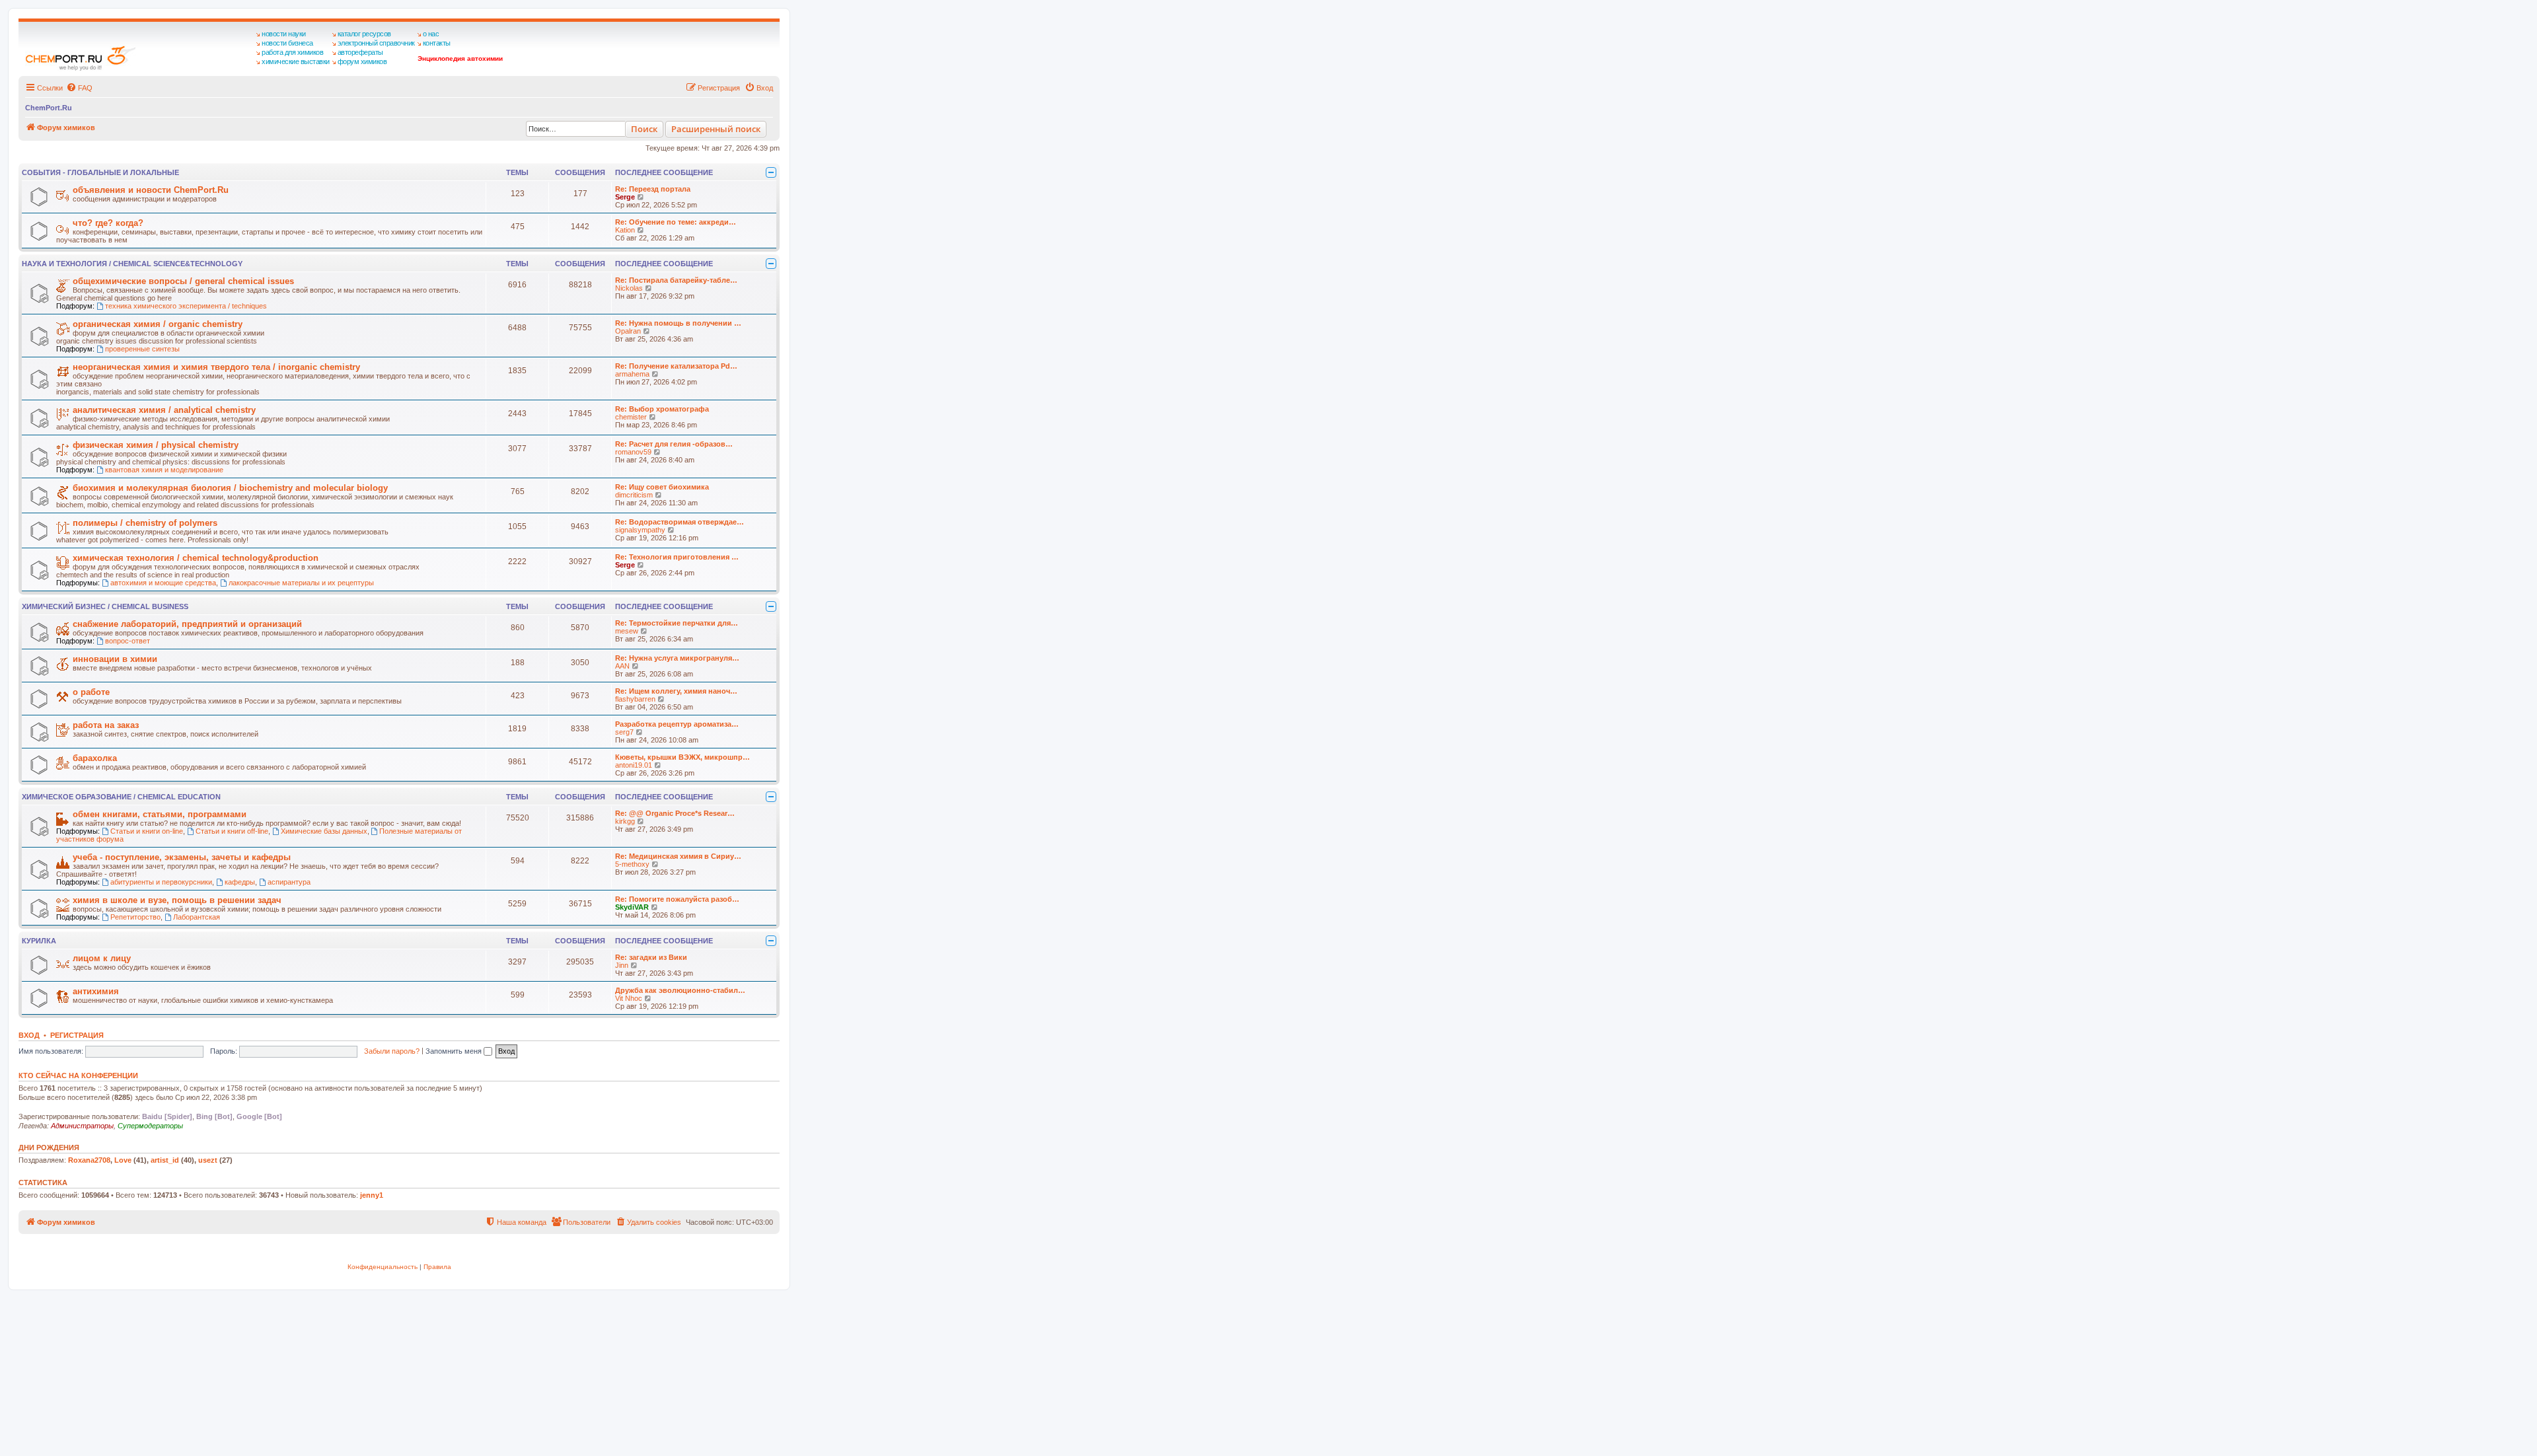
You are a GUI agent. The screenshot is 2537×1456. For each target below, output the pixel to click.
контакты (437, 43)
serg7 (624, 732)
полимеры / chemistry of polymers (145, 523)
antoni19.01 (634, 765)
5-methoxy (632, 864)
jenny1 (372, 1195)
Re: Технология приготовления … (677, 557)
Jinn (622, 965)
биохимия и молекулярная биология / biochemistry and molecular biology (230, 488)
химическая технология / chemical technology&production (196, 558)
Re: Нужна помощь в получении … (678, 323)
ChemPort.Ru (49, 108)
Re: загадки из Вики (651, 957)
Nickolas (629, 288)
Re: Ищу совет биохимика (662, 487)
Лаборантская (197, 917)
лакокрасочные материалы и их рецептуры (301, 583)
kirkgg (625, 821)
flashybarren (635, 699)
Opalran (628, 331)
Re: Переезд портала (653, 189)
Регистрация (77, 1035)
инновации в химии (115, 659)
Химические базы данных (324, 831)
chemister (631, 417)
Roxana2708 (89, 1160)
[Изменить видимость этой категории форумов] (771, 172)
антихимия (96, 991)
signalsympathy (640, 530)
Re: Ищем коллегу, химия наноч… (676, 691)
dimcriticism (634, 495)
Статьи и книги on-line (147, 831)
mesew (627, 631)
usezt (208, 1160)
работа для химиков (292, 52)
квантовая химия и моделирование (164, 470)
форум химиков (362, 61)
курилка (39, 941)
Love (123, 1160)
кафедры (240, 882)
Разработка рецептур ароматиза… (677, 724)
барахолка (95, 758)
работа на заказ (106, 725)
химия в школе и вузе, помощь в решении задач (177, 900)
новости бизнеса (287, 43)
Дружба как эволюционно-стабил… (680, 990)
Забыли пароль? (392, 1051)
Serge (625, 197)
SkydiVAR (632, 907)
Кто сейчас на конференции (78, 1075)
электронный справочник (376, 43)
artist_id (165, 1160)
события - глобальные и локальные (100, 172)
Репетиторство (135, 917)
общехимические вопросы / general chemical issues (183, 281)
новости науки (284, 34)
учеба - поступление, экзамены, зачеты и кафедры (182, 857)
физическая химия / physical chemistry (156, 445)
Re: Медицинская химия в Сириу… (678, 856)
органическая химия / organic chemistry (158, 324)
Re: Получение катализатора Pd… (676, 366)
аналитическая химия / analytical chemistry (164, 410)
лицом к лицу (102, 958)
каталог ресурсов (364, 34)
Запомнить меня (455, 1051)
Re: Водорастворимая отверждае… (680, 522)
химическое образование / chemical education (121, 797)
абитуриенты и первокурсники (161, 882)
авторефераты (360, 52)
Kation (625, 230)
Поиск (644, 129)
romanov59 (633, 452)
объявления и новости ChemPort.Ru (151, 190)
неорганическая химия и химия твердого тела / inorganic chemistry (216, 367)
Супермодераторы (150, 1126)
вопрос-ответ (128, 641)
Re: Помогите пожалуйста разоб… (677, 899)
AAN (622, 666)
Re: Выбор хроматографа (662, 409)
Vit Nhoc (629, 998)
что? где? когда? (108, 223)
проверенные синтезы (142, 349)
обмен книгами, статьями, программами (160, 814)
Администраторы (82, 1126)
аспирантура (289, 882)
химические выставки (296, 61)
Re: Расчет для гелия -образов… (674, 444)
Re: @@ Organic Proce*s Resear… (675, 813)
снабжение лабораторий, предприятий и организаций (187, 624)
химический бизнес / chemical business (105, 606)
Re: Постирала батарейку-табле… (676, 280)
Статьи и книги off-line (232, 831)
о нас (431, 34)
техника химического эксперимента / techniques (186, 306)
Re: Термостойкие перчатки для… (677, 623)
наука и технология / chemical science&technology (132, 264)
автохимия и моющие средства (163, 583)
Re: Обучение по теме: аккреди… (676, 222)
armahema (632, 374)
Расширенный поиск (716, 129)
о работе (91, 692)
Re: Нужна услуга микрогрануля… (677, 658)
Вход (29, 1035)
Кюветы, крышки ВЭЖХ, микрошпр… (682, 757)
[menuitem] (79, 88)
